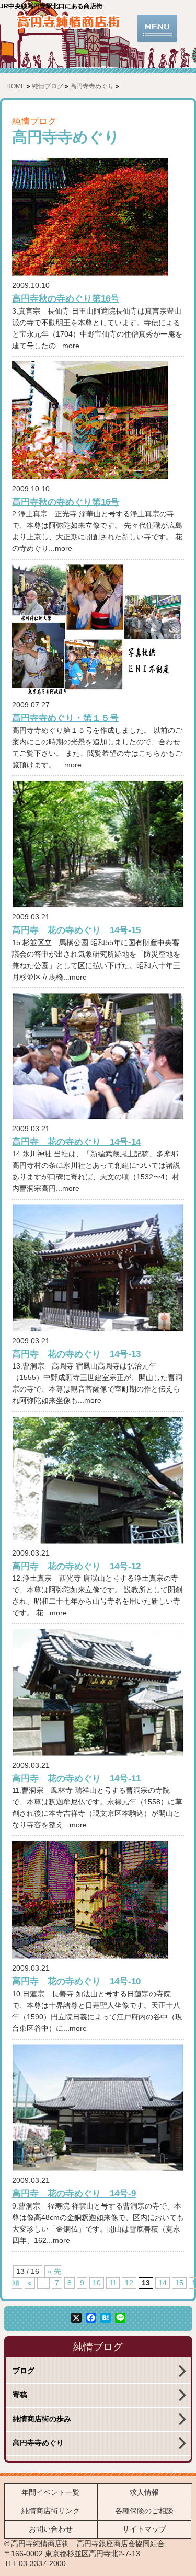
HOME (16, 86)
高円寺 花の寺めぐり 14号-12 (76, 1566)
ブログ (24, 2371)
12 (129, 2283)
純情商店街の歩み (42, 2419)
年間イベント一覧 (51, 2493)
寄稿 (20, 2395)
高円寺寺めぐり (92, 86)
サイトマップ (144, 2529)
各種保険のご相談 (144, 2511)
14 (163, 2283)
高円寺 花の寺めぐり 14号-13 (76, 1354)
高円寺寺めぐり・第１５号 (65, 718)
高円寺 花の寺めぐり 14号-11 (76, 1778)
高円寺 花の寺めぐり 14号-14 (76, 1142)
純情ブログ (48, 86)
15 (179, 2283)
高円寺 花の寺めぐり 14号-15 (76, 930)
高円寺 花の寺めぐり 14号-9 (74, 2193)
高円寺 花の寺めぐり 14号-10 (76, 1981)
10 (97, 2283)
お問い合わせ (51, 2529)
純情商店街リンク (51, 2511)
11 (113, 2283)
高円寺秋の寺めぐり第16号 (66, 298)
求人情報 (144, 2493)
